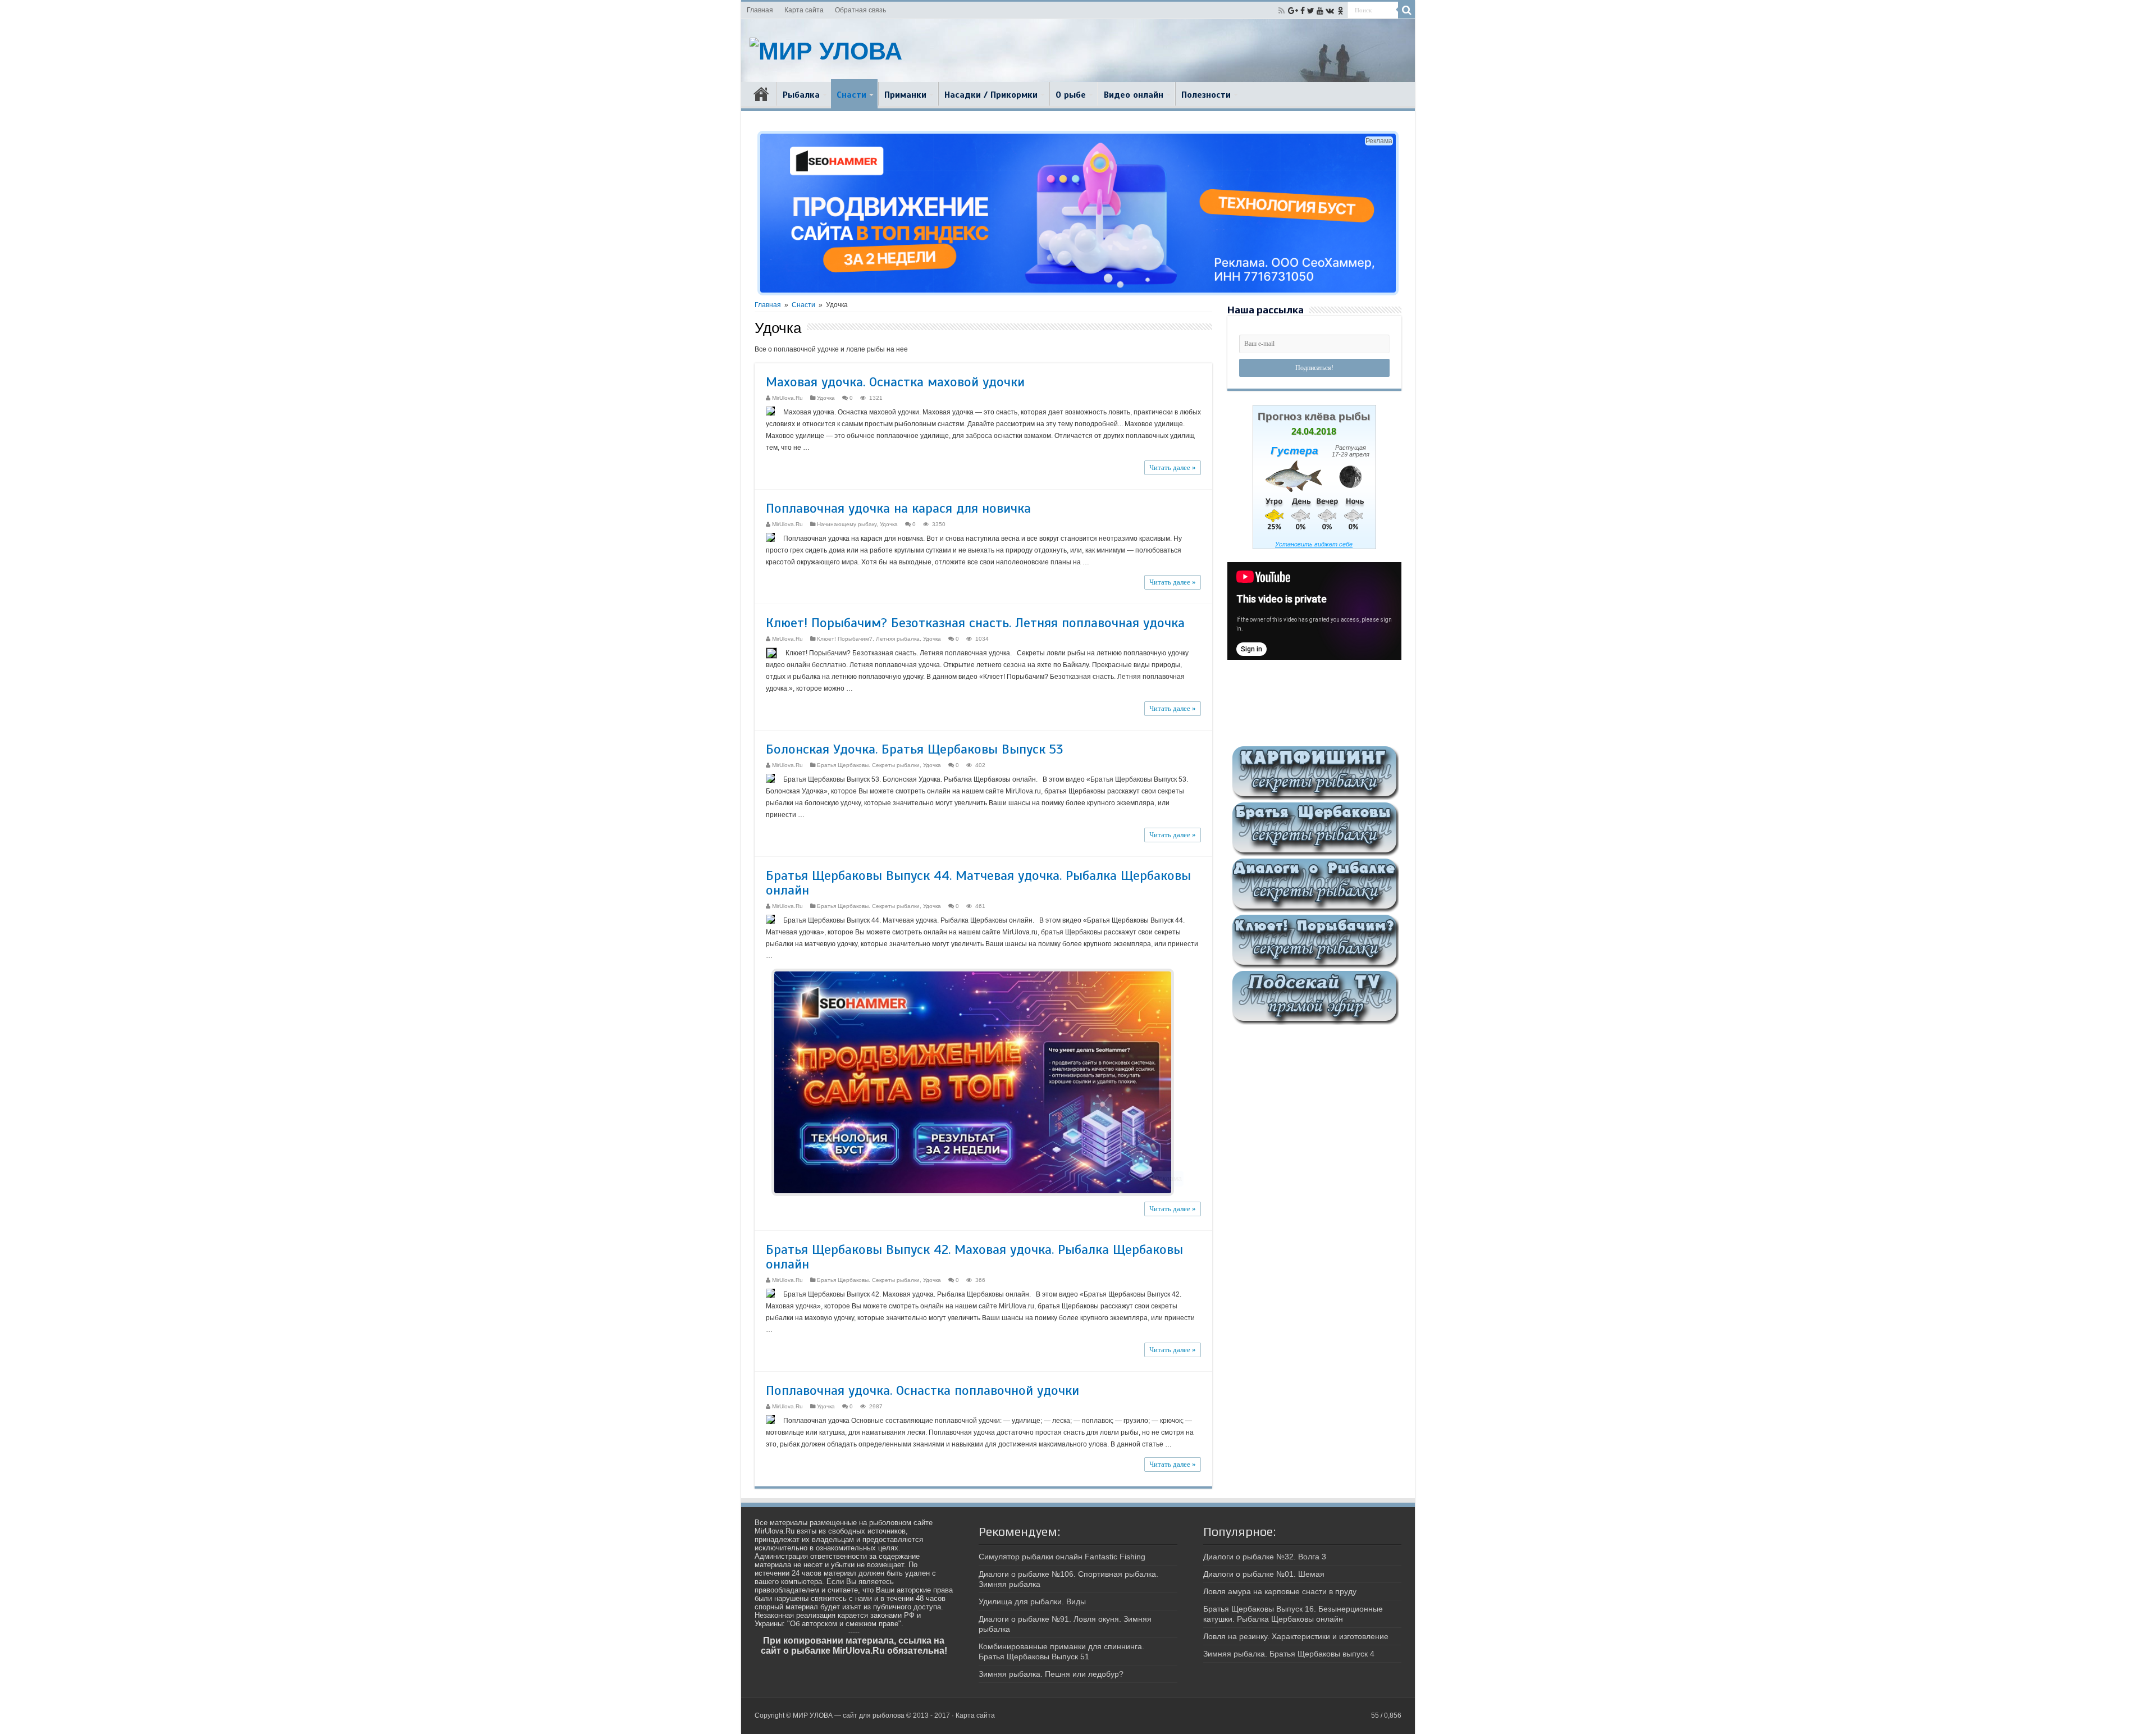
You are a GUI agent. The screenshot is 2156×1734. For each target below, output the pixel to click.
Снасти (851, 95)
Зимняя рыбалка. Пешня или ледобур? (1051, 1674)
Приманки (905, 95)
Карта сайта (804, 10)
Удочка (826, 398)
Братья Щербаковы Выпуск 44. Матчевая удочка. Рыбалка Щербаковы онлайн (978, 883)
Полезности (1206, 95)
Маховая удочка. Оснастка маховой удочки (895, 382)
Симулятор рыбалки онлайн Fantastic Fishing (1062, 1557)
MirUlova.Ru (787, 398)
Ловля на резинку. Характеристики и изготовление (1296, 1636)
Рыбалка (801, 95)
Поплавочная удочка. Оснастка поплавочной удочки (922, 1390)
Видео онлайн (1134, 95)
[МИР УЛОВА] (826, 49)
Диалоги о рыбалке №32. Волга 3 (1265, 1557)
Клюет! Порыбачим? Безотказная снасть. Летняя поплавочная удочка (975, 623)
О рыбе (1071, 95)
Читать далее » (1173, 467)
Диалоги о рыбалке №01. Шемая (1264, 1574)
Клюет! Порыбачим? (845, 639)
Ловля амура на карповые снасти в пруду (1280, 1591)
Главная (760, 10)
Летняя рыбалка (898, 639)
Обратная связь (860, 10)
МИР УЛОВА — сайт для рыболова (849, 1715)
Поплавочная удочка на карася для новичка (898, 508)
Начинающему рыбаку (847, 524)
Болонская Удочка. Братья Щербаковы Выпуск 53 (914, 749)
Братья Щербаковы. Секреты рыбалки (868, 765)
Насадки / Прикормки (991, 95)
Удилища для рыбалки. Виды (1032, 1601)
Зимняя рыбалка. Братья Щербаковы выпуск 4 (1289, 1654)
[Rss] (1282, 11)
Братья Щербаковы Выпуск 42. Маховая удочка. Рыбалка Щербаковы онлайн (974, 1257)
